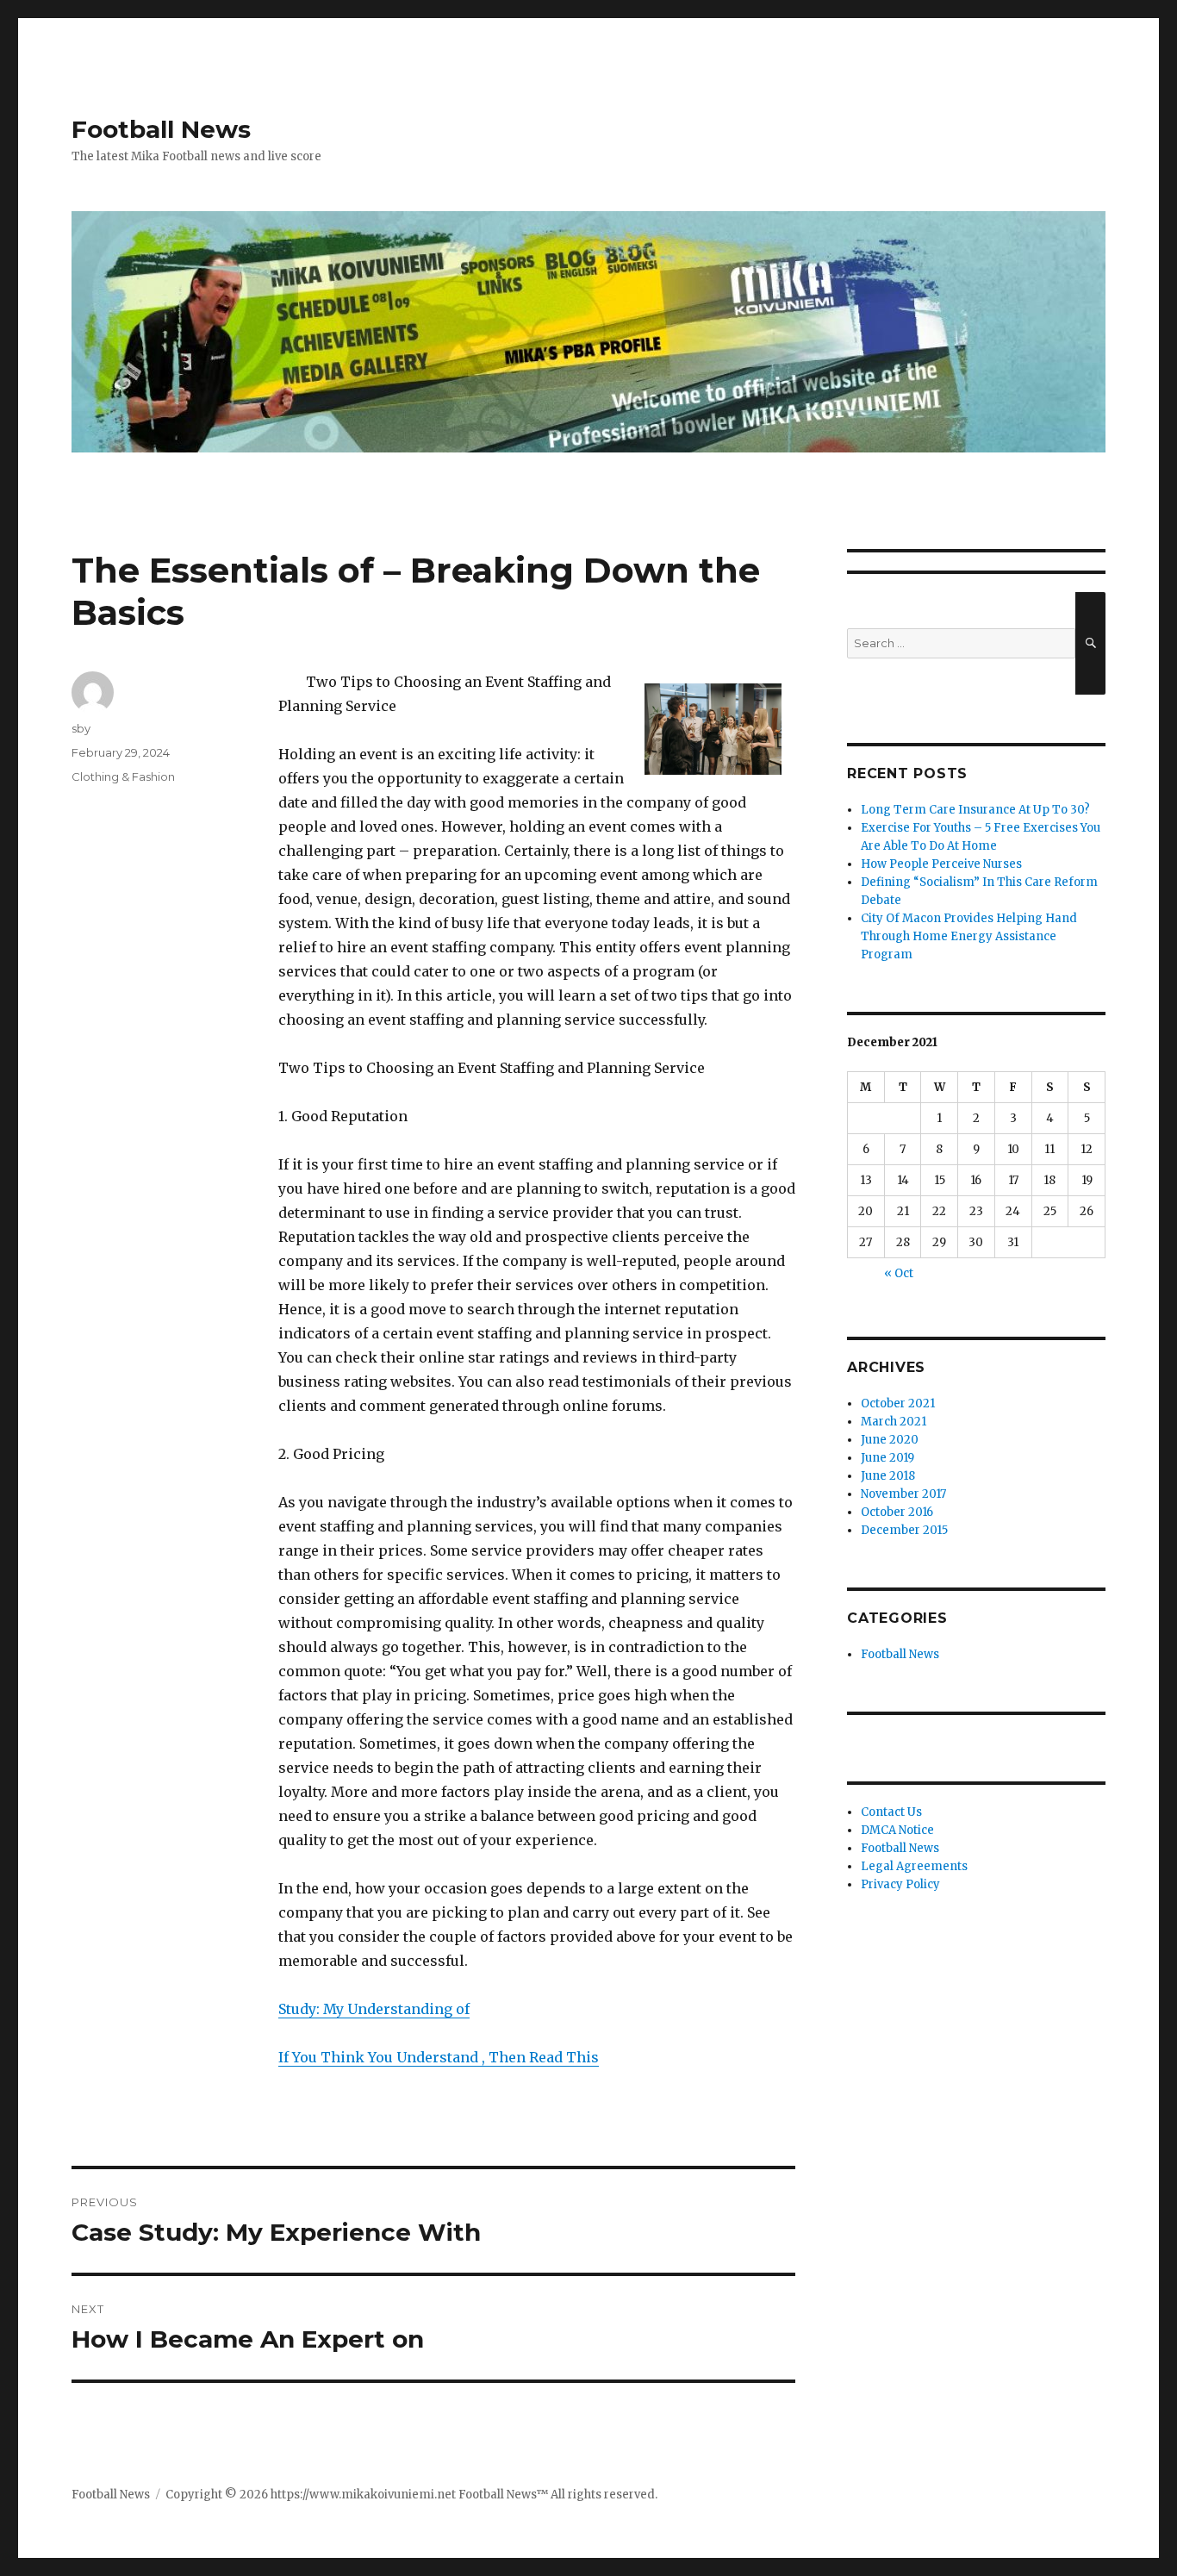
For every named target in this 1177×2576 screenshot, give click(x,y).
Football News (161, 129)
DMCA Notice (897, 1830)
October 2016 (897, 1512)
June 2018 (888, 1476)
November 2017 (903, 1494)
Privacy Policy (900, 1884)
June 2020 (890, 1440)
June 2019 (887, 1458)
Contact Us (891, 1812)
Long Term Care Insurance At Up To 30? (975, 810)
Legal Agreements (914, 1866)
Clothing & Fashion (123, 777)
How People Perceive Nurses (941, 864)
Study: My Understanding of (374, 2009)
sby (81, 728)
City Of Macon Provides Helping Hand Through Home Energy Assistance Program (969, 936)
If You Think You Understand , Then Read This (439, 2057)
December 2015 (904, 1530)
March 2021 (894, 1422)
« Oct (899, 1273)
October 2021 (898, 1403)
